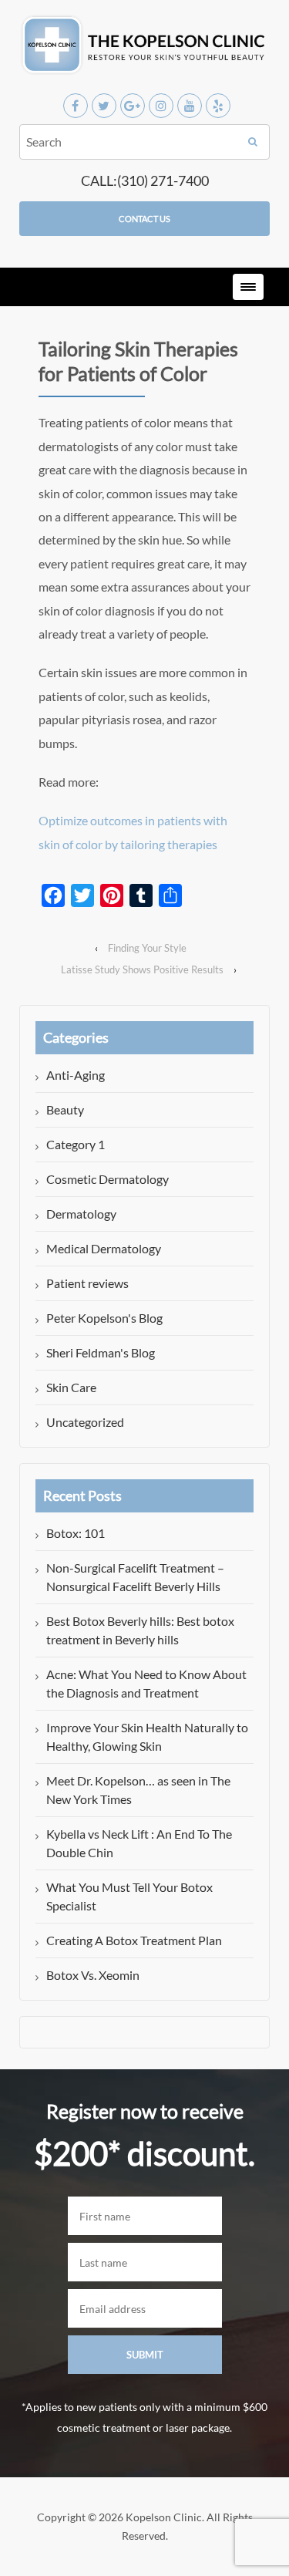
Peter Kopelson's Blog (104, 1318)
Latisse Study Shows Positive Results (142, 969)
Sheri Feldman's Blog (101, 1352)
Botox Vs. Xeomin (93, 1975)
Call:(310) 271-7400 (145, 180)
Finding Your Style (147, 948)
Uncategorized (85, 1422)
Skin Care (71, 1387)
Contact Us (144, 219)
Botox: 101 (76, 1533)
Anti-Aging (76, 1075)
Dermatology (81, 1214)
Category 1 (76, 1144)
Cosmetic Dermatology (108, 1179)
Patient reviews (87, 1283)
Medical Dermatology (104, 1248)
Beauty (65, 1109)
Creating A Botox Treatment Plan (134, 1940)
